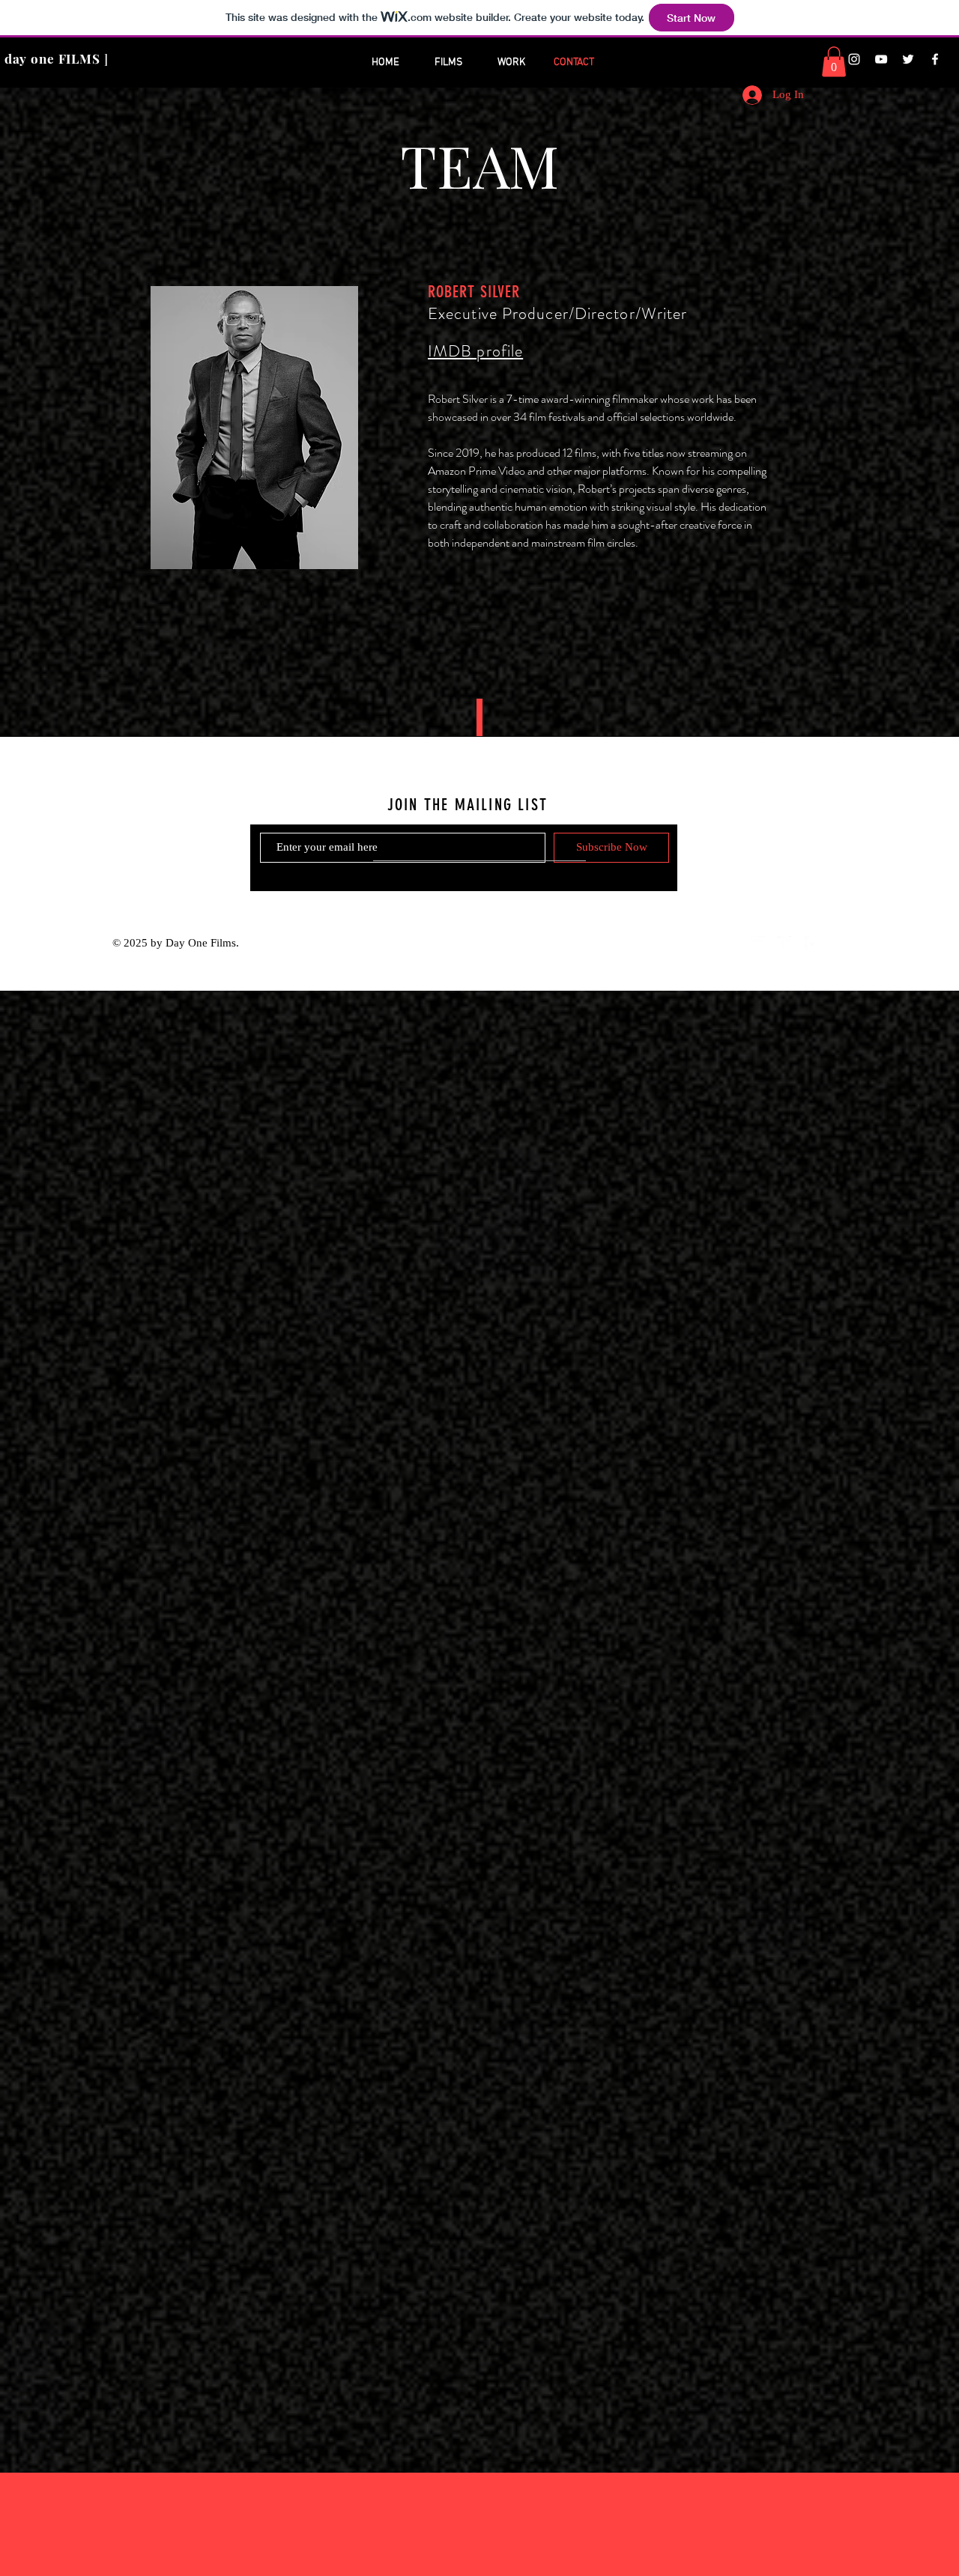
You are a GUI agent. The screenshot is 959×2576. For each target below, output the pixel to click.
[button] (834, 62)
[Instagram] (854, 59)
